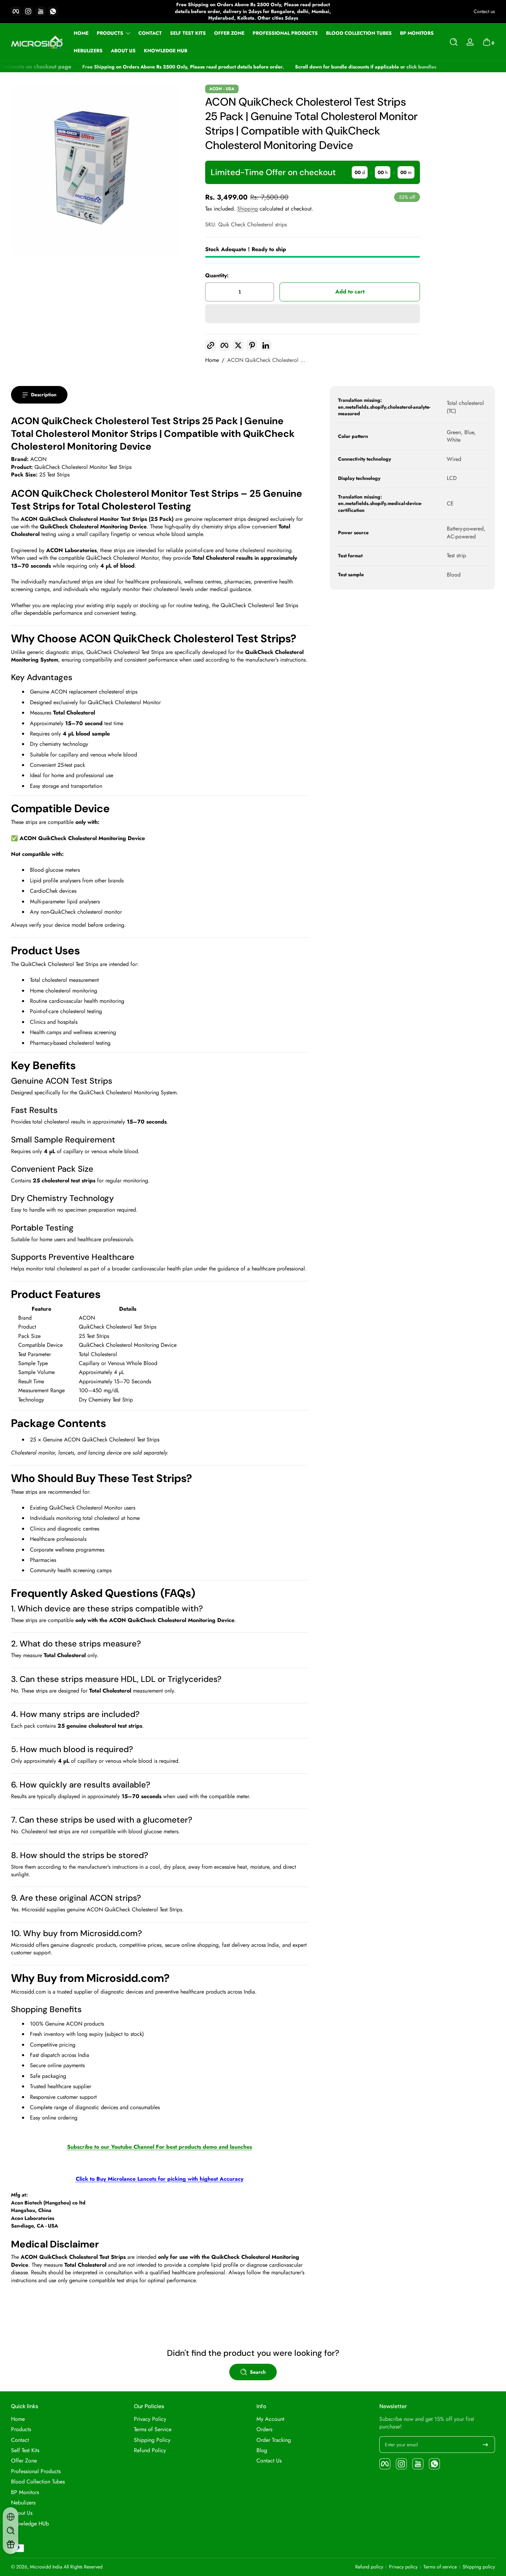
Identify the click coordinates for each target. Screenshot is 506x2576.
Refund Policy (150, 2450)
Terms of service (440, 2567)
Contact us (484, 12)
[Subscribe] (485, 2445)
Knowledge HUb (30, 2524)
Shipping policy (479, 2567)
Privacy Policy (150, 2419)
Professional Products (36, 2471)
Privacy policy (403, 2567)
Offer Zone (24, 2461)
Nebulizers (23, 2503)
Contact (20, 2440)
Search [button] (258, 2372)
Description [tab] (44, 395)
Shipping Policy (152, 2440)
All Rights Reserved (83, 2567)
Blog (262, 2450)
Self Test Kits (25, 2450)
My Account (270, 2419)
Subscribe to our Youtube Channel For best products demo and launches (160, 2147)
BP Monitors (25, 2492)
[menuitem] (69, 2419)
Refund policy (369, 2567)
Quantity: (217, 276)
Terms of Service (153, 2429)
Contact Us (269, 2461)
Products (110, 33)
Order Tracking (274, 2440)
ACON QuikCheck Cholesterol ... (266, 360)
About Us (22, 2513)
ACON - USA (222, 89)
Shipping (247, 209)
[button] (454, 42)
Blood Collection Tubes (38, 2482)
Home (212, 360)
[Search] (454, 42)
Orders (264, 2429)
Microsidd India (46, 2567)
